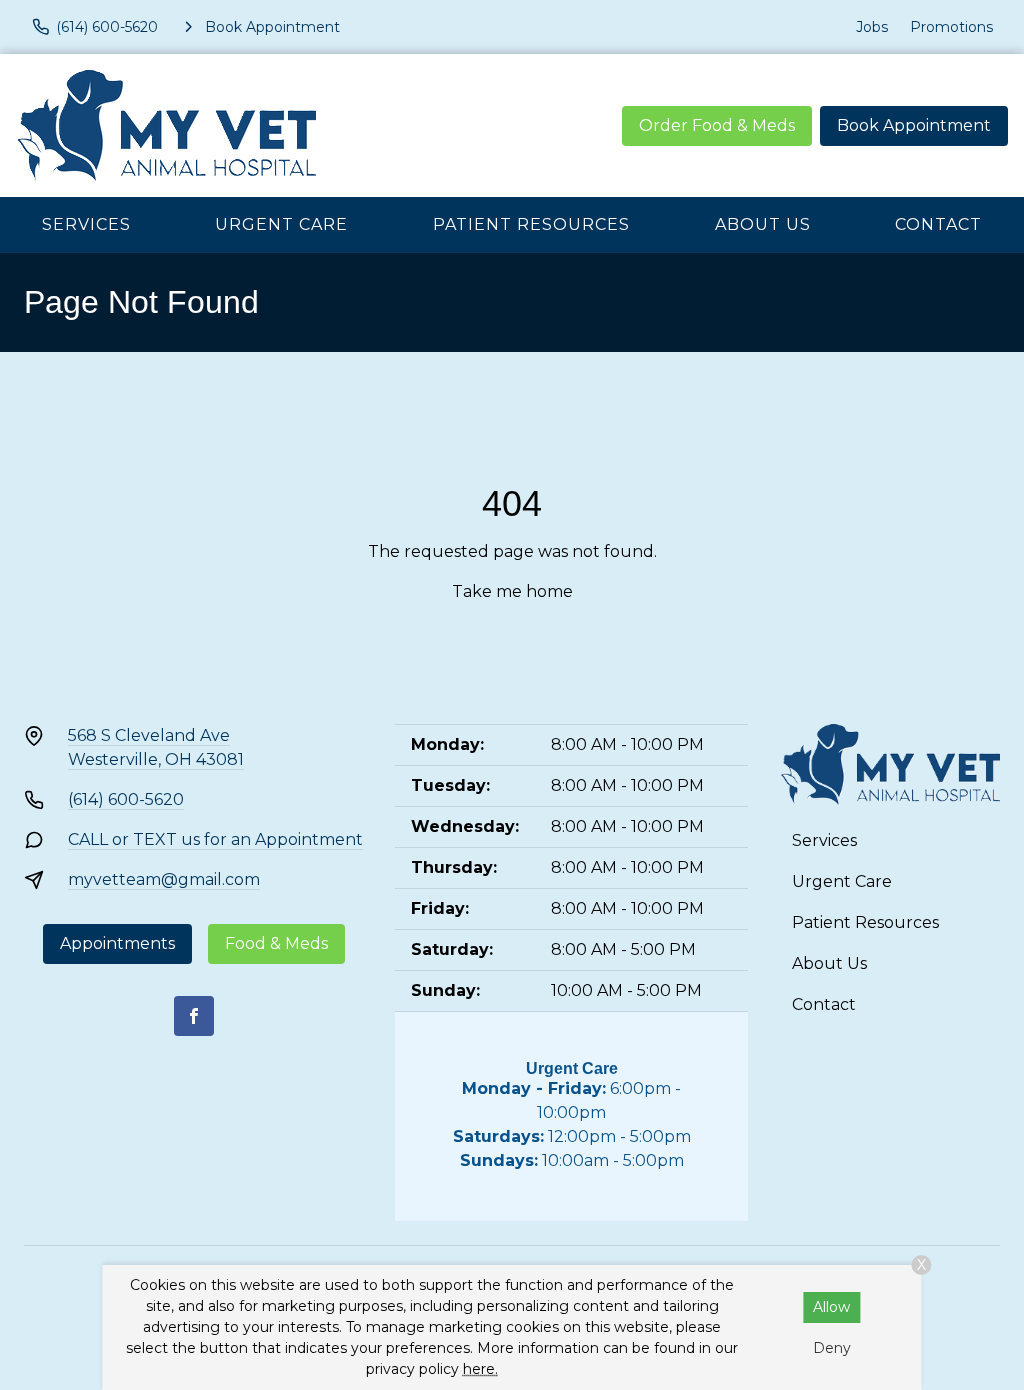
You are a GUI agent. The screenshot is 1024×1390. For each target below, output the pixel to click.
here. (480, 1369)
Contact (938, 224)
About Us (763, 224)
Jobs (872, 27)
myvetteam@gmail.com (164, 879)
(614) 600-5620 (126, 799)
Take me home (512, 591)
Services (86, 224)
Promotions (951, 27)
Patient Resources (531, 224)
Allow (831, 1307)
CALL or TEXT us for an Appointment (215, 839)
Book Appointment (914, 125)
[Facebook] (194, 1016)
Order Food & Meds (717, 125)
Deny (832, 1348)
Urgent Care (281, 224)
